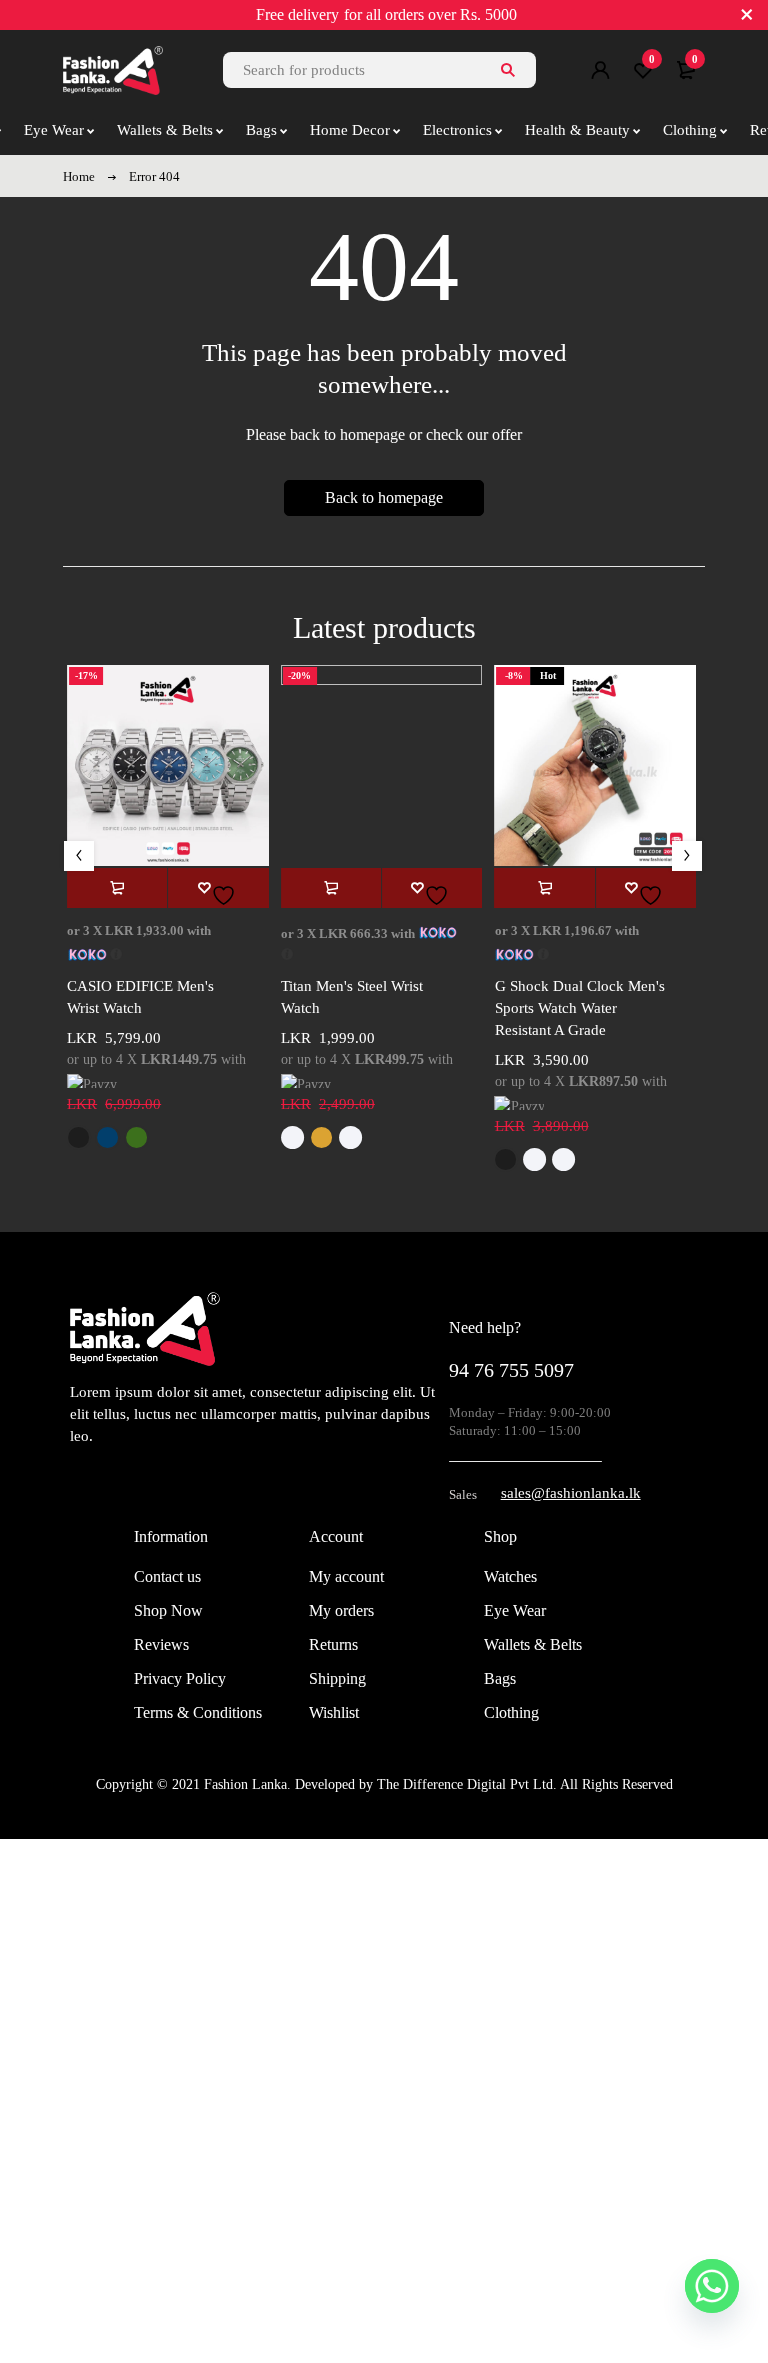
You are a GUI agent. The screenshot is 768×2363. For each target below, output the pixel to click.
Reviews (161, 1644)
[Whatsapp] (712, 2286)
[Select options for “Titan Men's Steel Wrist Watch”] (331, 888)
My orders (341, 1610)
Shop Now (168, 1610)
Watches (510, 1576)
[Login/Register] (600, 70)
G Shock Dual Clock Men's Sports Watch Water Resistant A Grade (580, 1008)
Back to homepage (384, 497)
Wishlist (334, 1712)
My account (346, 1576)
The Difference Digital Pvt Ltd (465, 1784)
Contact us (167, 1576)
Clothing (511, 1712)
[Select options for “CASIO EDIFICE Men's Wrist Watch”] (117, 888)
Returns (333, 1644)
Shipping (337, 1678)
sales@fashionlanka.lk (571, 1493)
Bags (500, 1678)
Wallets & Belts (533, 1644)
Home (79, 176)
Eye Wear (515, 1610)
